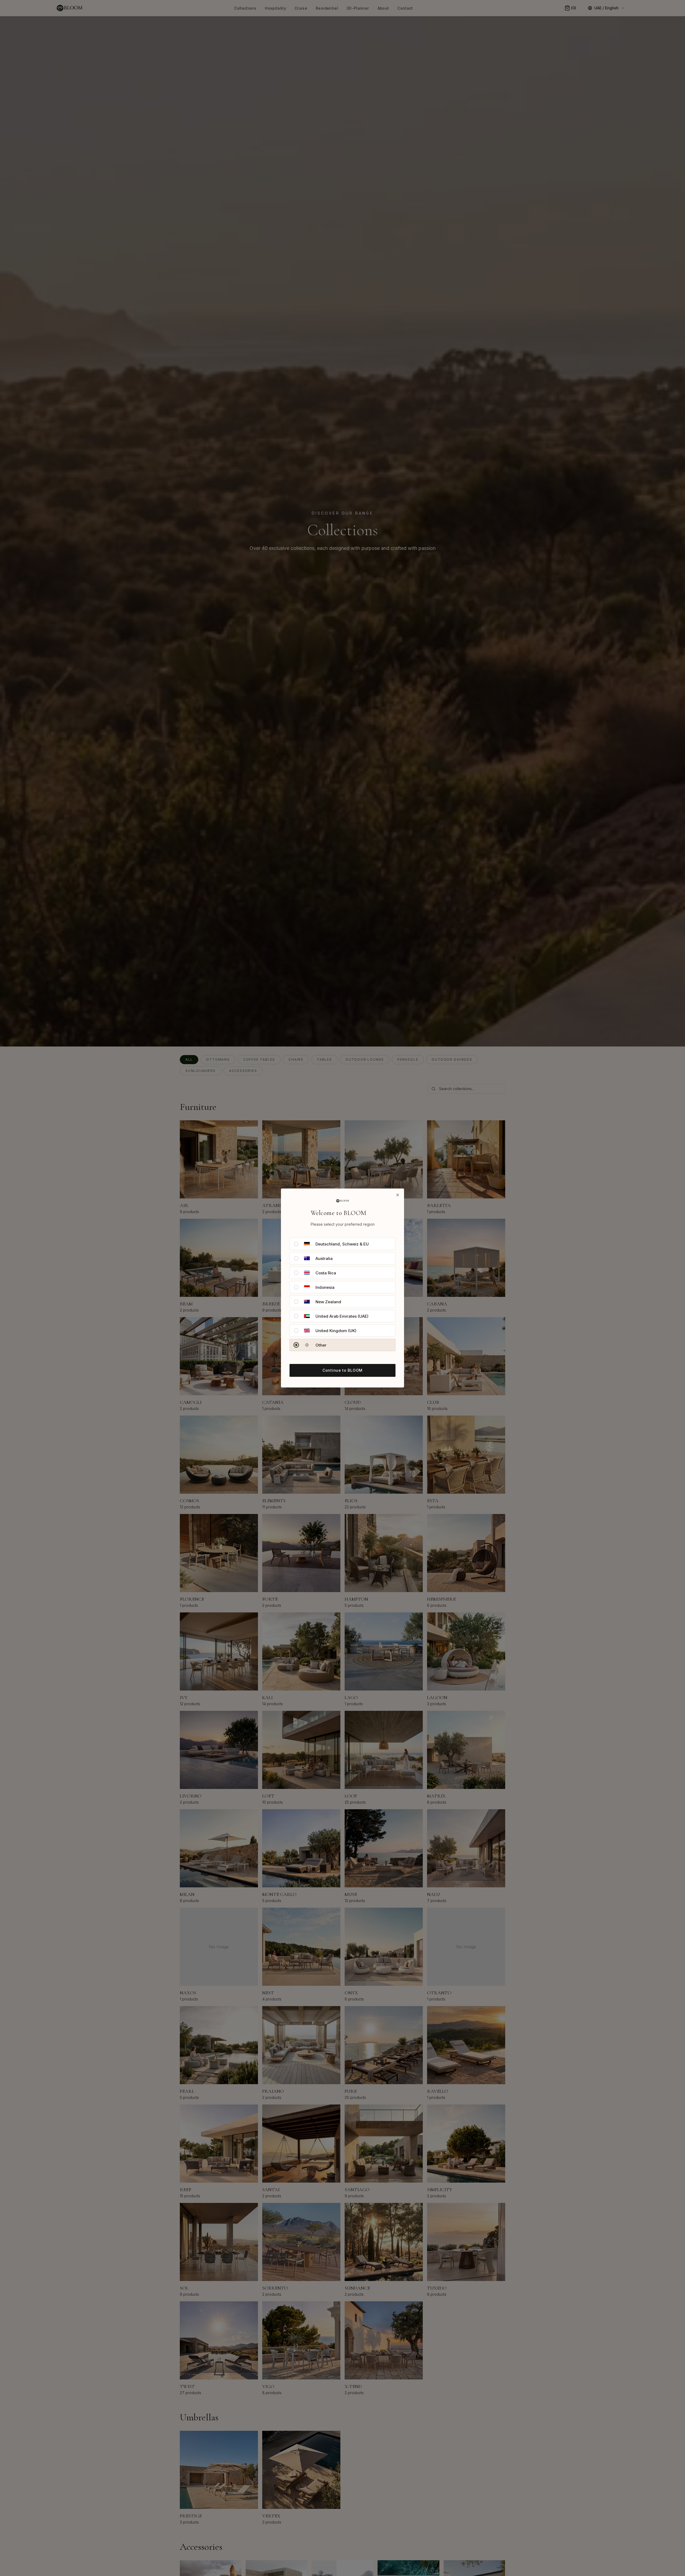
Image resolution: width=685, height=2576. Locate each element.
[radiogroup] (342, 1294)
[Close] (398, 1195)
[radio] (296, 1244)
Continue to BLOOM (342, 1370)
